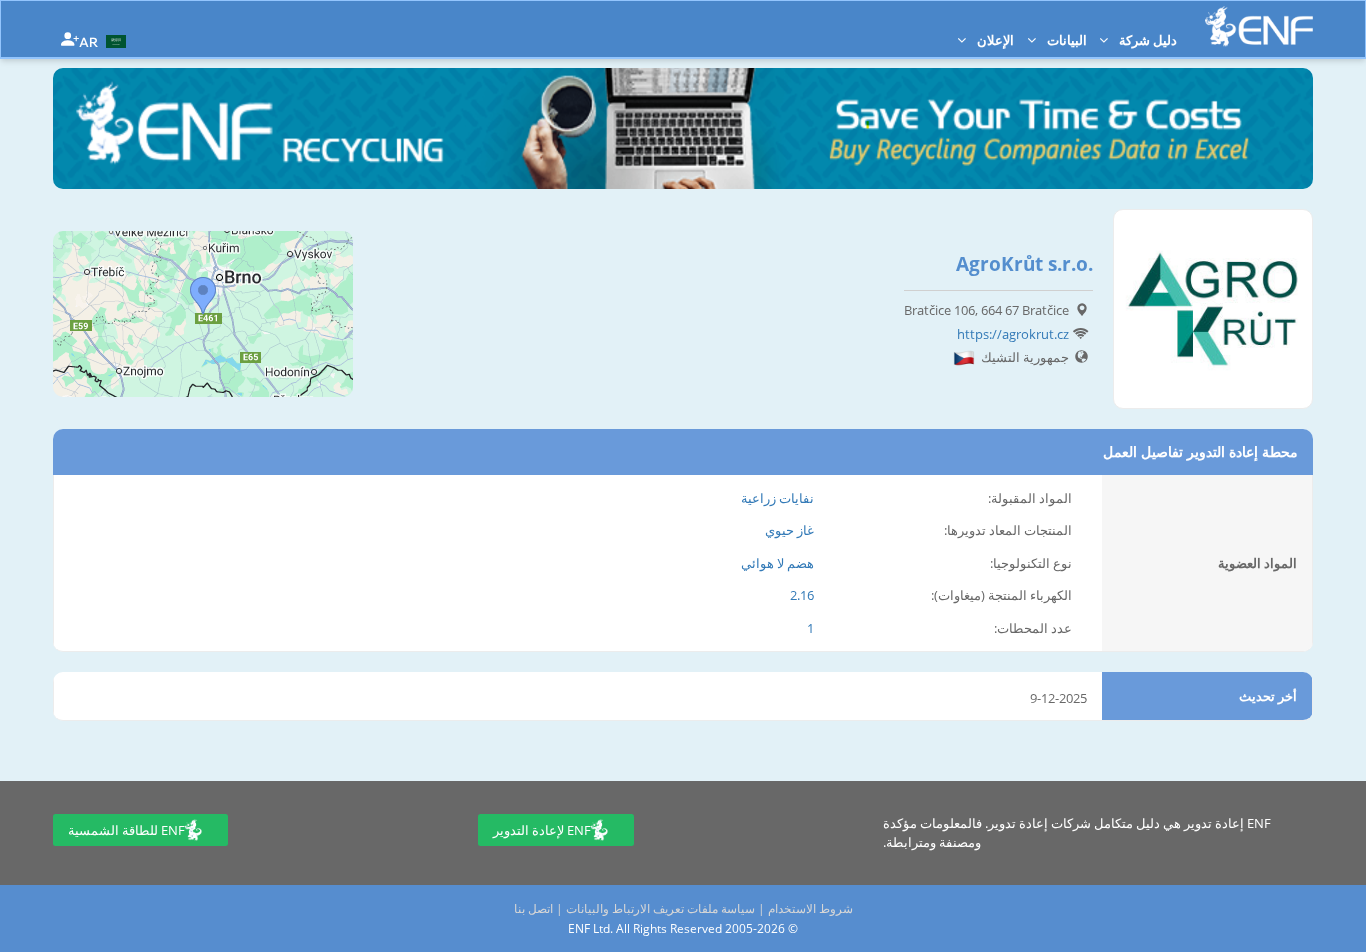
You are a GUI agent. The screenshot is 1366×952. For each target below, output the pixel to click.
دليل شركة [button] (1146, 40)
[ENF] (1259, 26)
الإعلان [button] (994, 40)
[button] (105, 40)
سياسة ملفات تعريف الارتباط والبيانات (660, 908)
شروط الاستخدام (810, 908)
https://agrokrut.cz (1013, 334)
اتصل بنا (533, 908)
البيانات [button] (1065, 40)
